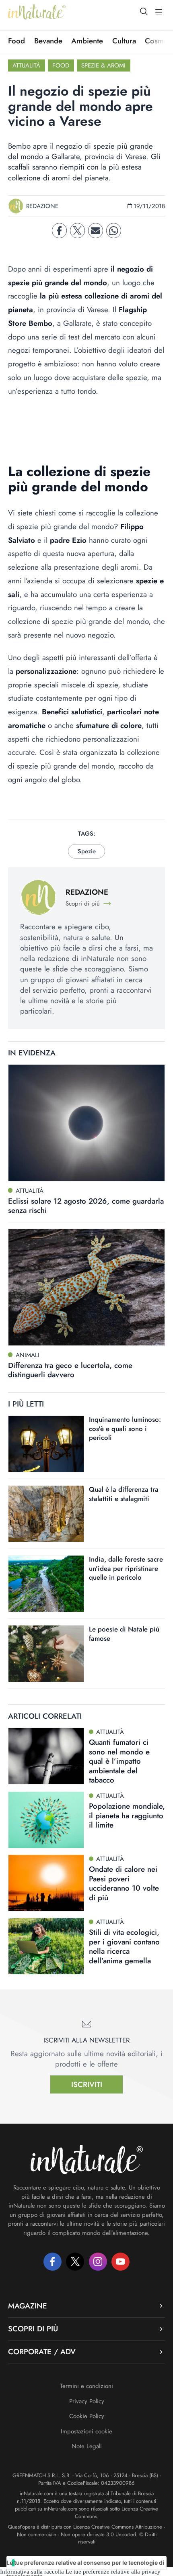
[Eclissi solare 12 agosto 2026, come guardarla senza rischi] (86, 1123)
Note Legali (87, 2446)
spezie (87, 851)
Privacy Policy (87, 2401)
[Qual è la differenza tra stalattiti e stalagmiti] (46, 1514)
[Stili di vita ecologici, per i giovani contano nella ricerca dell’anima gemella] (46, 1946)
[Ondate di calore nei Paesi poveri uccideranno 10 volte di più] (46, 1883)
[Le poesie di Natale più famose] (46, 1654)
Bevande (48, 41)
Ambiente (87, 41)
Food (16, 41)
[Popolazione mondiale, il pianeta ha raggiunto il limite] (46, 1820)
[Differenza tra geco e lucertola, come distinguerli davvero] (86, 1287)
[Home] (37, 12)
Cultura (124, 41)
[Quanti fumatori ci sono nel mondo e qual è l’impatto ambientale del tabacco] (46, 1756)
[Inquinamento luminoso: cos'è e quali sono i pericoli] (46, 1444)
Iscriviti (87, 2084)
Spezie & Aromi (103, 65)
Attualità (26, 65)
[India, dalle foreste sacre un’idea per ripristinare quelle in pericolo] (46, 1584)
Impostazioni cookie (86, 2431)
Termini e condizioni (86, 2386)
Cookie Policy (87, 2416)
